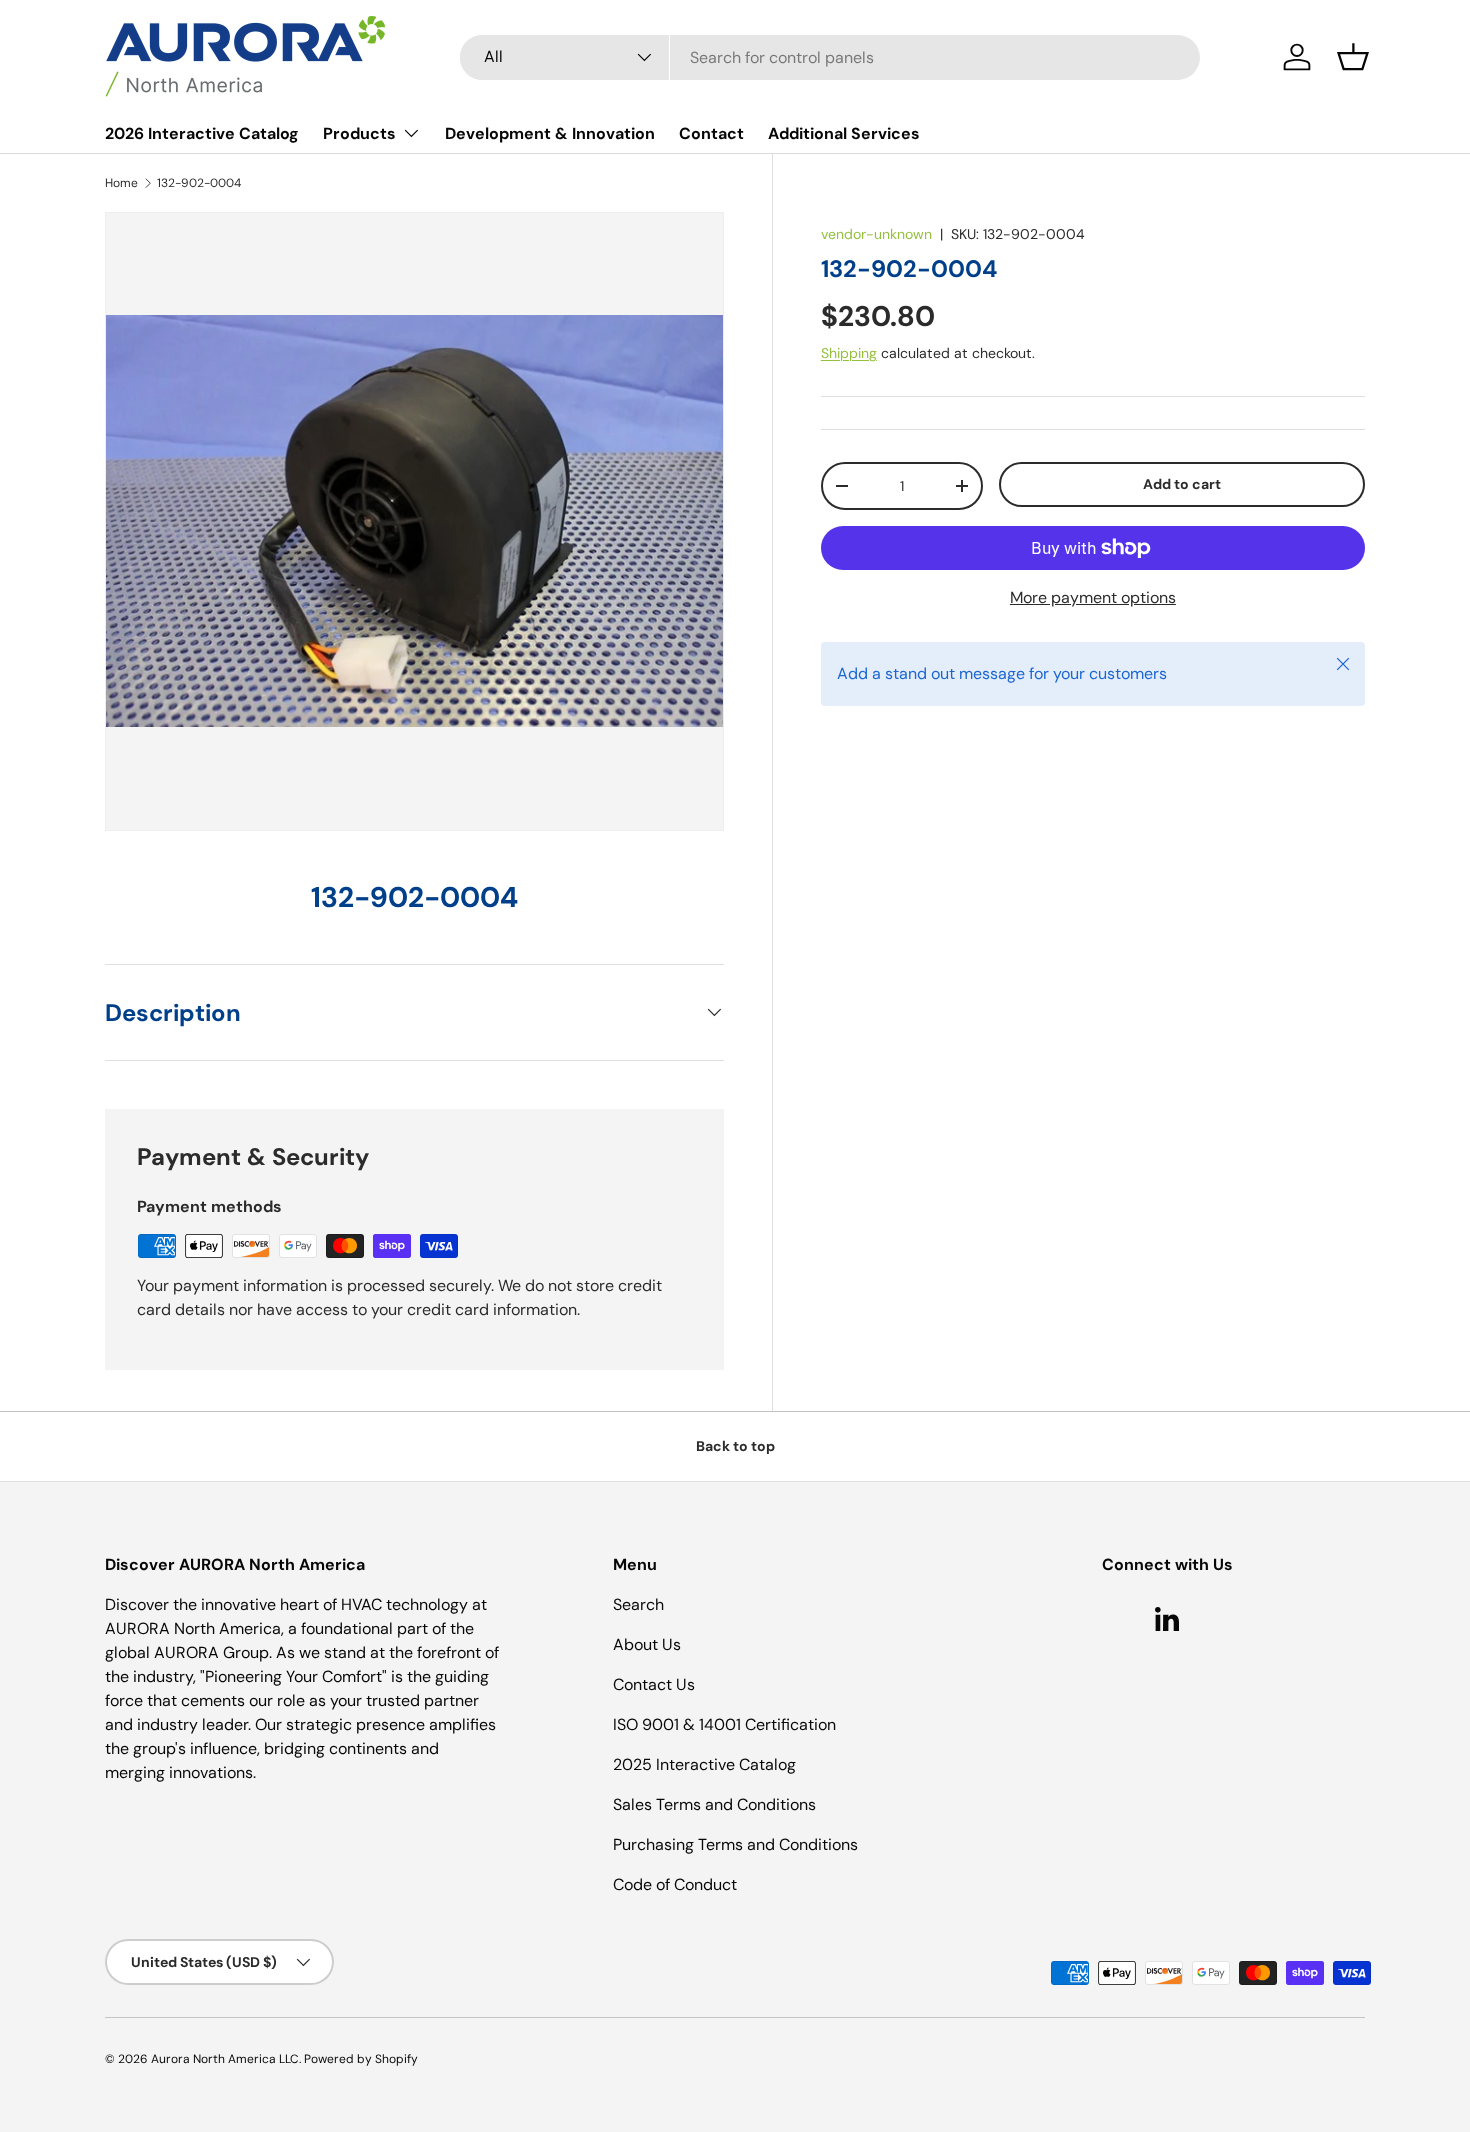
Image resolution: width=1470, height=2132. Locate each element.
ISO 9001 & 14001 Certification (724, 1724)
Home (121, 183)
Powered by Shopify (361, 2059)
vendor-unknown (876, 234)
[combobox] (830, 57)
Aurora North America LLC (225, 2059)
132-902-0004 (199, 183)
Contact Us (654, 1684)
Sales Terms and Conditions (714, 1804)
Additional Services (844, 133)
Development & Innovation (550, 133)
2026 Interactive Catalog (202, 133)
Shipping (849, 353)
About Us (647, 1644)
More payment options (1093, 597)
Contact (711, 133)
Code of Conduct (675, 1884)
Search (638, 1604)
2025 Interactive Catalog (704, 1764)
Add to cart (1182, 484)
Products (359, 133)
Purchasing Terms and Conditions (735, 1844)
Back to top (735, 1446)
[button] (1353, 57)
